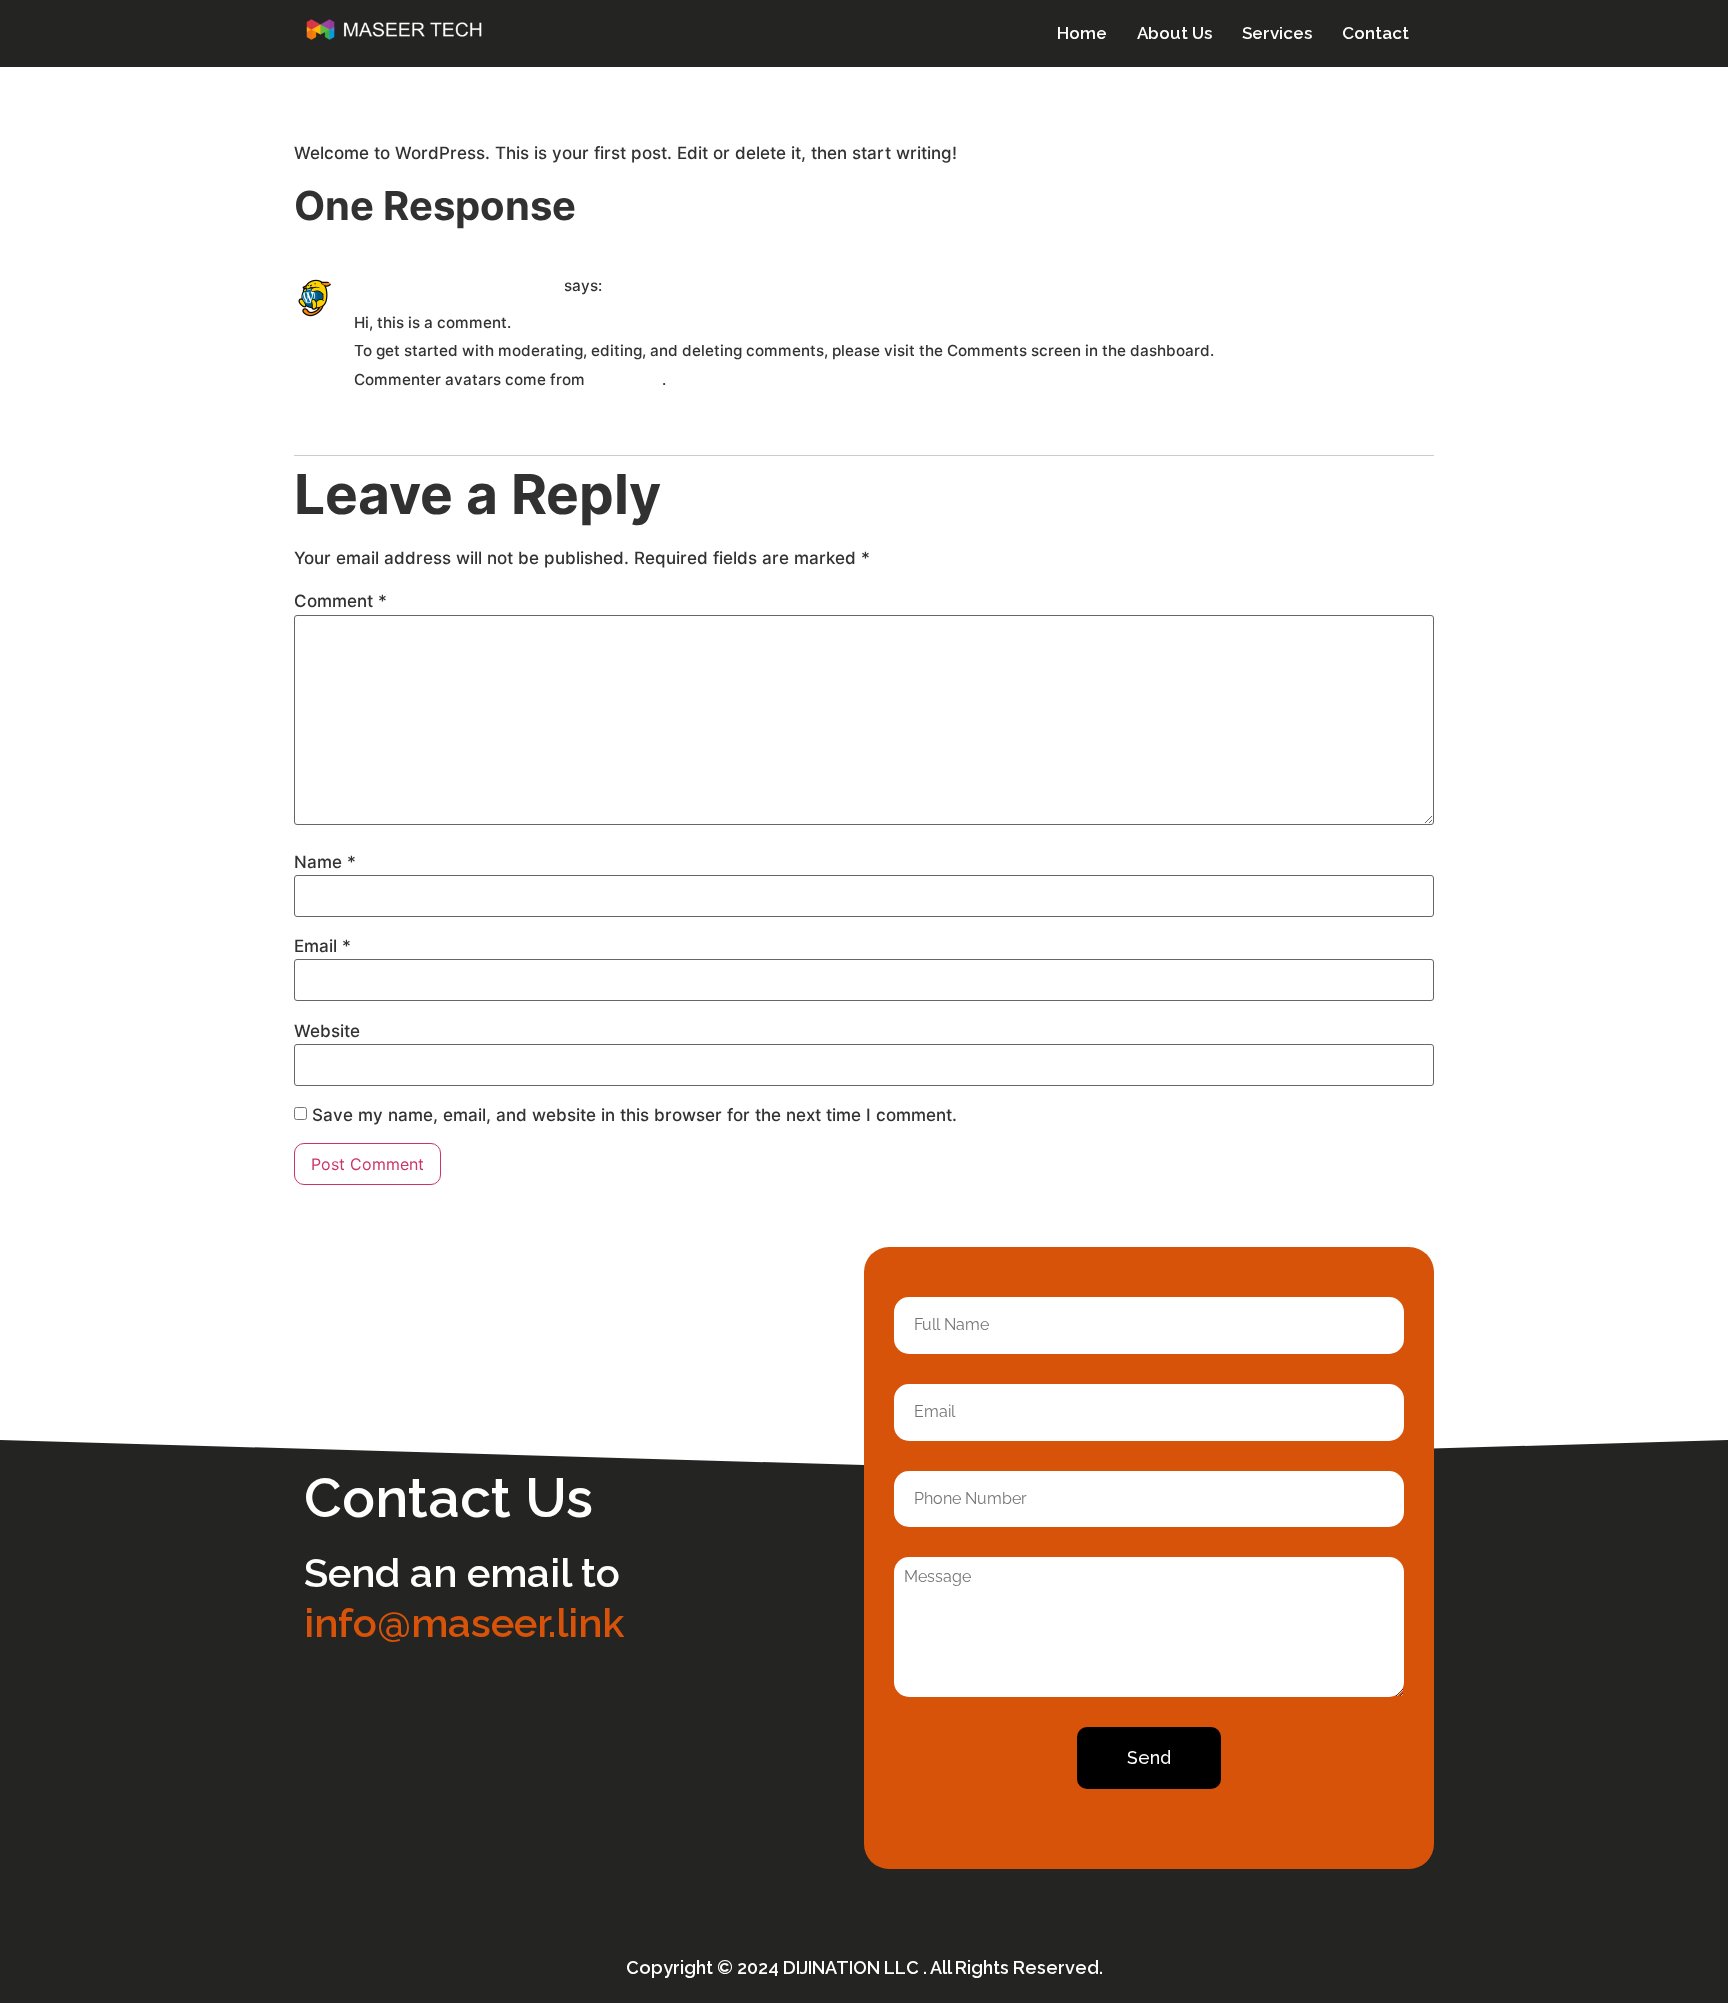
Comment (340, 601)
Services (1277, 33)
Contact (1375, 33)
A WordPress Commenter (457, 285)
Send (1149, 1757)
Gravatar (625, 379)
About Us (1174, 33)
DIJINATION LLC (853, 1967)
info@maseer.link (464, 1622)
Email (322, 946)
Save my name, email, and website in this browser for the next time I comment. (634, 1115)
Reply (377, 416)
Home (1082, 33)
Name (325, 862)
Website (327, 1031)
